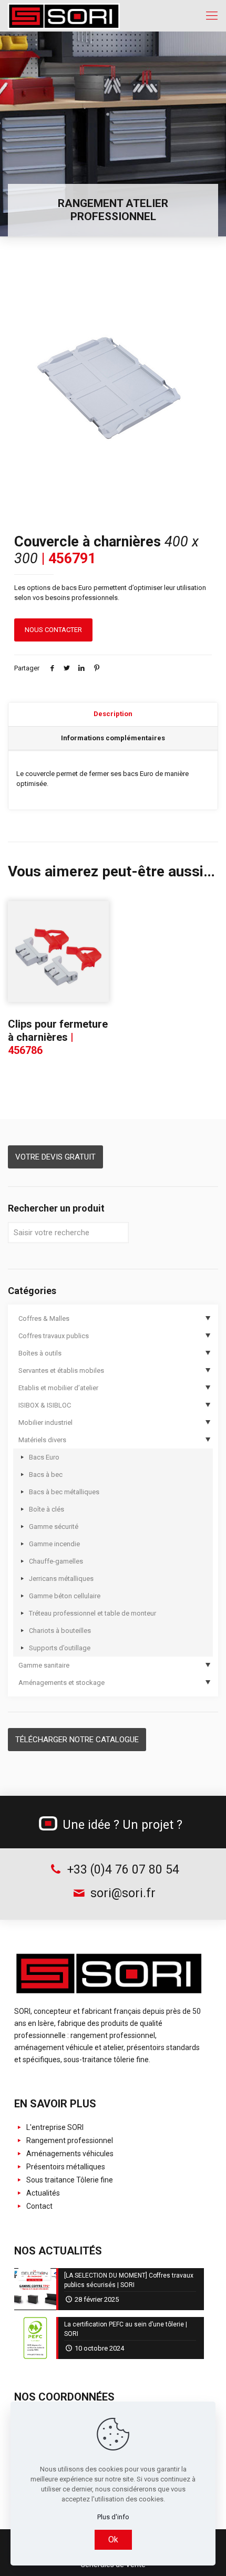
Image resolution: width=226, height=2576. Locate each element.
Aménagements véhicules (69, 2154)
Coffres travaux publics (54, 1336)
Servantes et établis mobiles (61, 1370)
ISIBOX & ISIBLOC (45, 1405)
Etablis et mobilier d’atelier (58, 1388)
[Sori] (64, 16)
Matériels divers (42, 1440)
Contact (39, 2206)
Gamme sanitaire (44, 1665)
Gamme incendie (54, 1544)
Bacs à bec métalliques (64, 1492)
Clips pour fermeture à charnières (58, 1037)
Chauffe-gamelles (56, 1561)
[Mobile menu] (212, 16)
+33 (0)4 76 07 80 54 (121, 1870)
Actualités (42, 2193)
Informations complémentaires (113, 738)
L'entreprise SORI (54, 2127)
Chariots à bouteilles (60, 1631)
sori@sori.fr (121, 1893)
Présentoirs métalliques (65, 2167)
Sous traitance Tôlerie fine (69, 2180)
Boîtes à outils (40, 1353)
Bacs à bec (46, 1475)
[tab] (113, 715)
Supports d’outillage (60, 1648)
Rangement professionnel (69, 2140)
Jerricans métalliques (61, 1579)
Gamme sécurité (54, 1527)
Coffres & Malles (44, 1318)
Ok (113, 2539)
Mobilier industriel (45, 1423)
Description (113, 714)
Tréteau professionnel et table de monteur (93, 1613)
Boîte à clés (47, 1509)
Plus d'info (113, 2517)
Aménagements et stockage (61, 1683)
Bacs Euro (44, 1457)
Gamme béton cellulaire (65, 1596)
